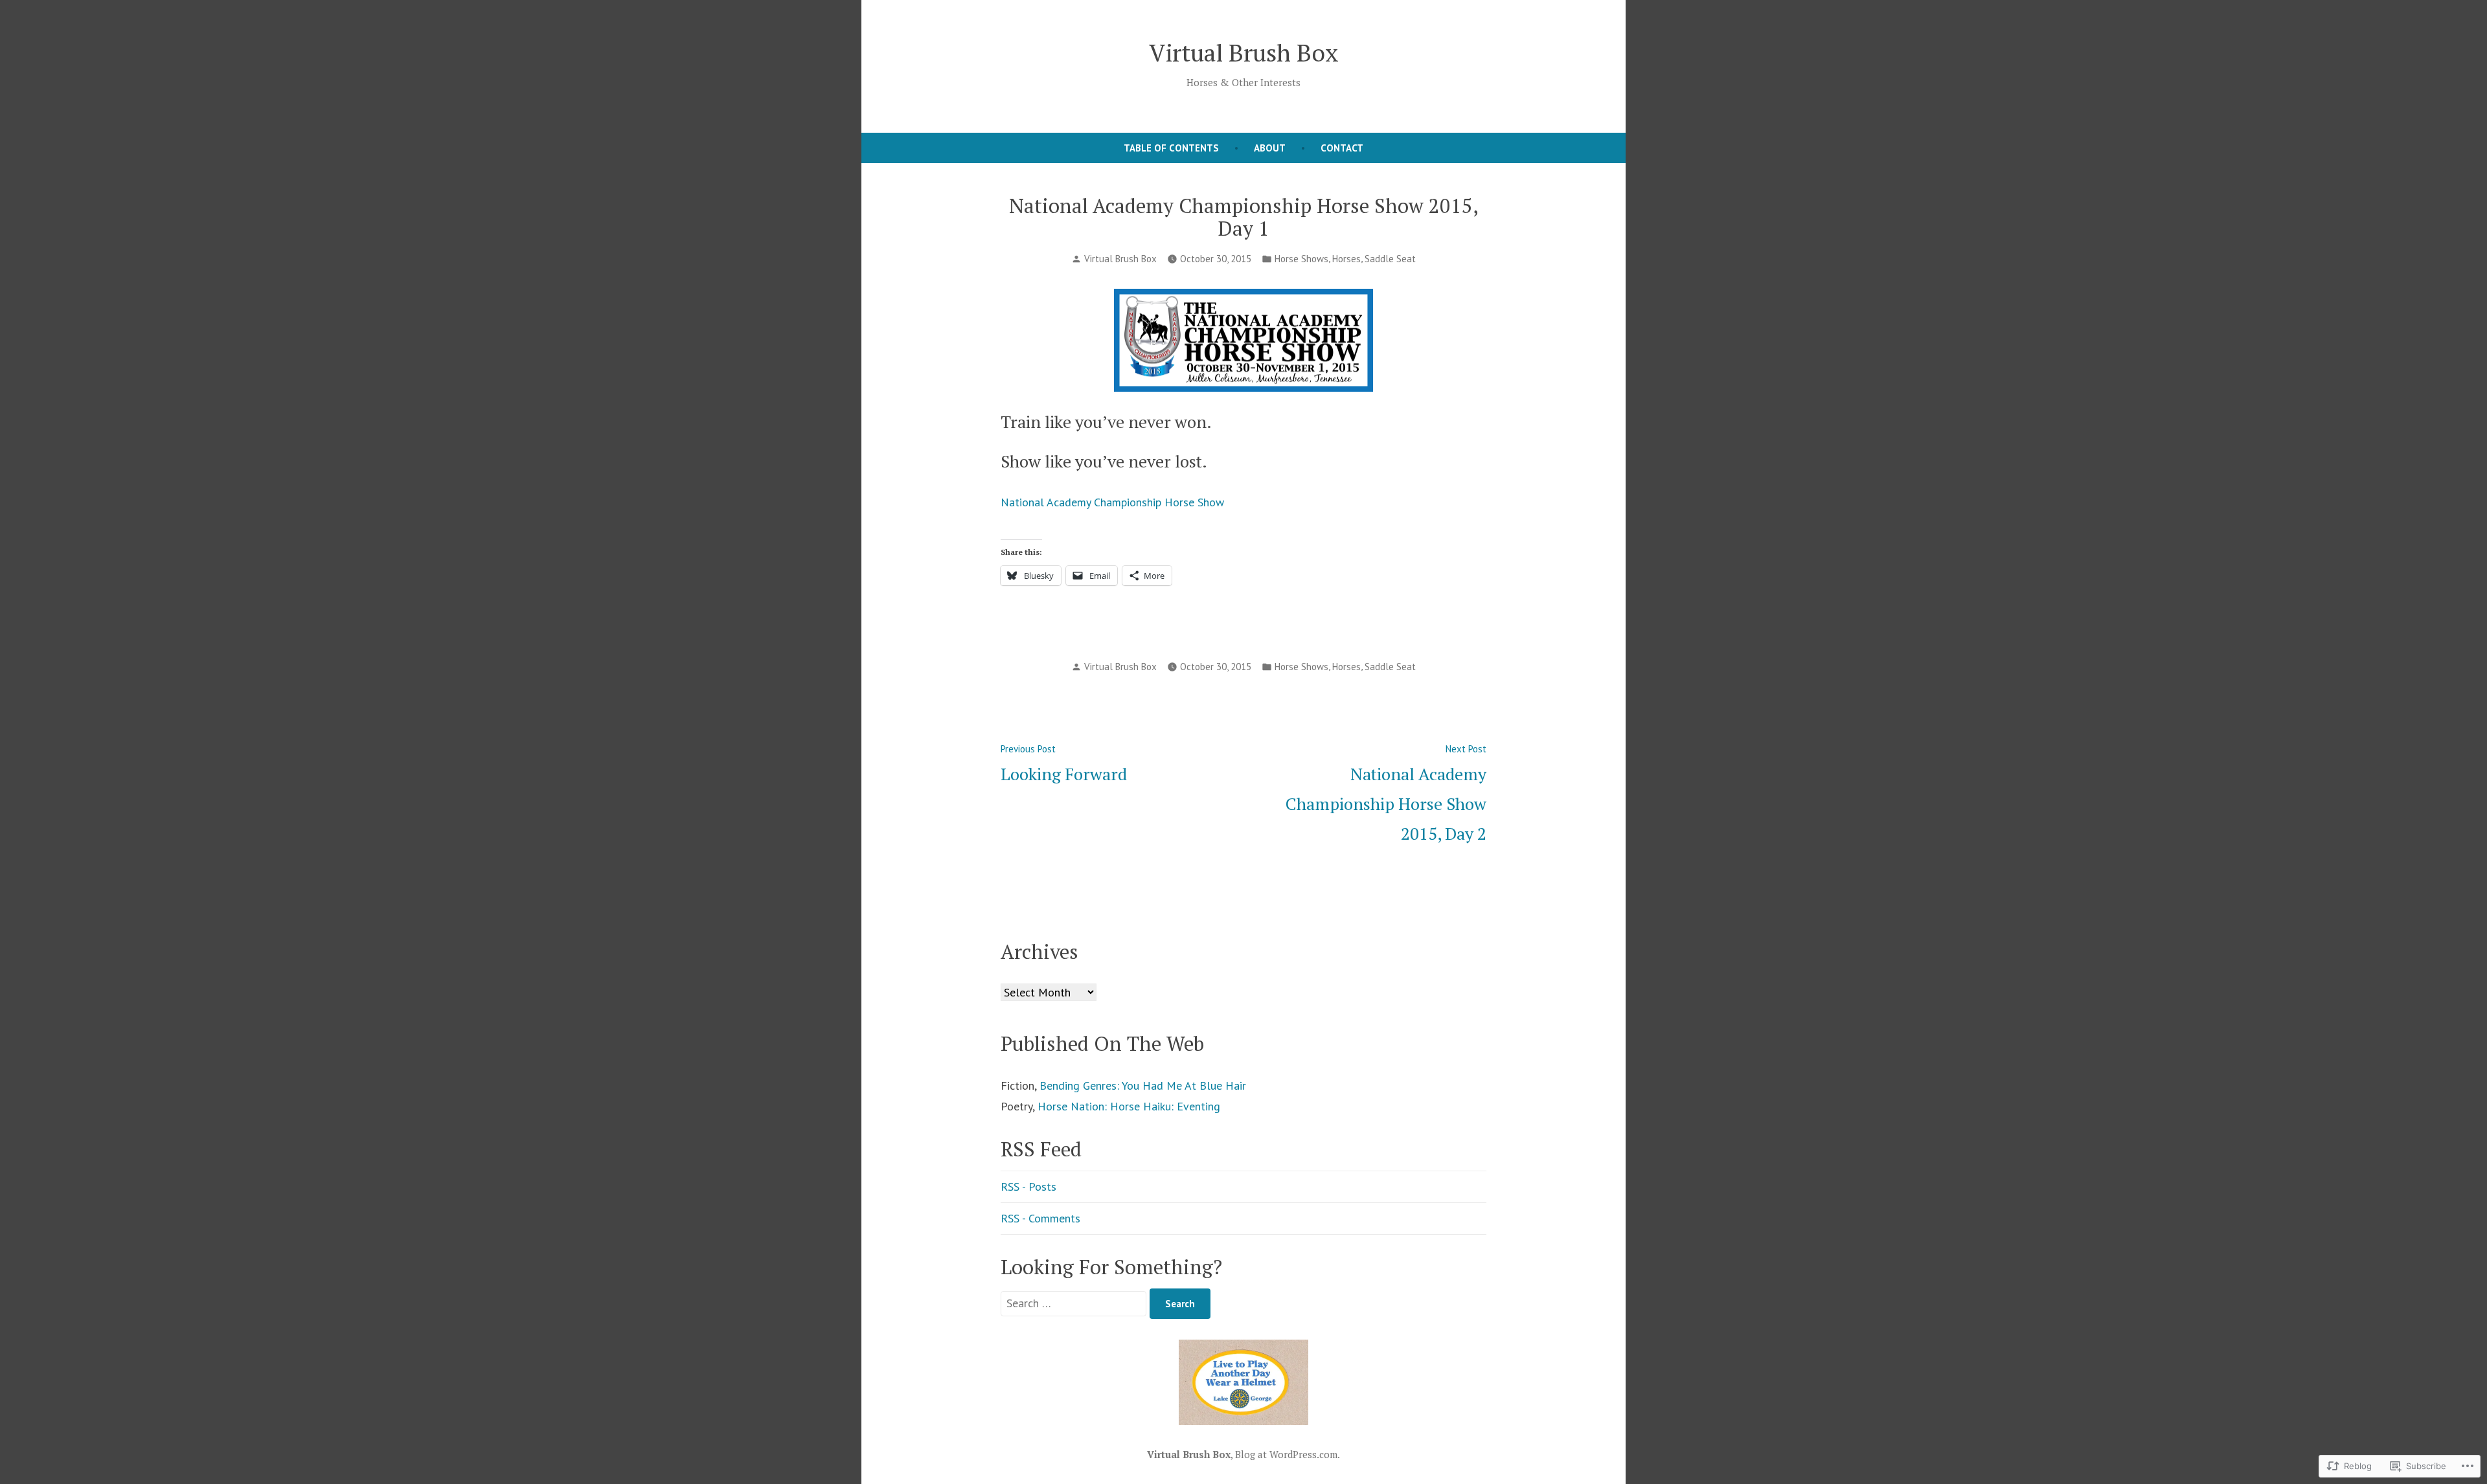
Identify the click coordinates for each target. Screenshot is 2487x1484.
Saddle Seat (1390, 259)
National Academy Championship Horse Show (1112, 502)
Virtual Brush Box (1244, 52)
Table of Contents (1171, 148)
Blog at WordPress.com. (1288, 1454)
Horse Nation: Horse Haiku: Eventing (1129, 1106)
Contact (1342, 148)
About (1270, 148)
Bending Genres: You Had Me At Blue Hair (1143, 1085)
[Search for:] (1075, 1303)
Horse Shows (1301, 259)
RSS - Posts (1028, 1186)
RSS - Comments (1040, 1218)
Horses (1346, 259)
